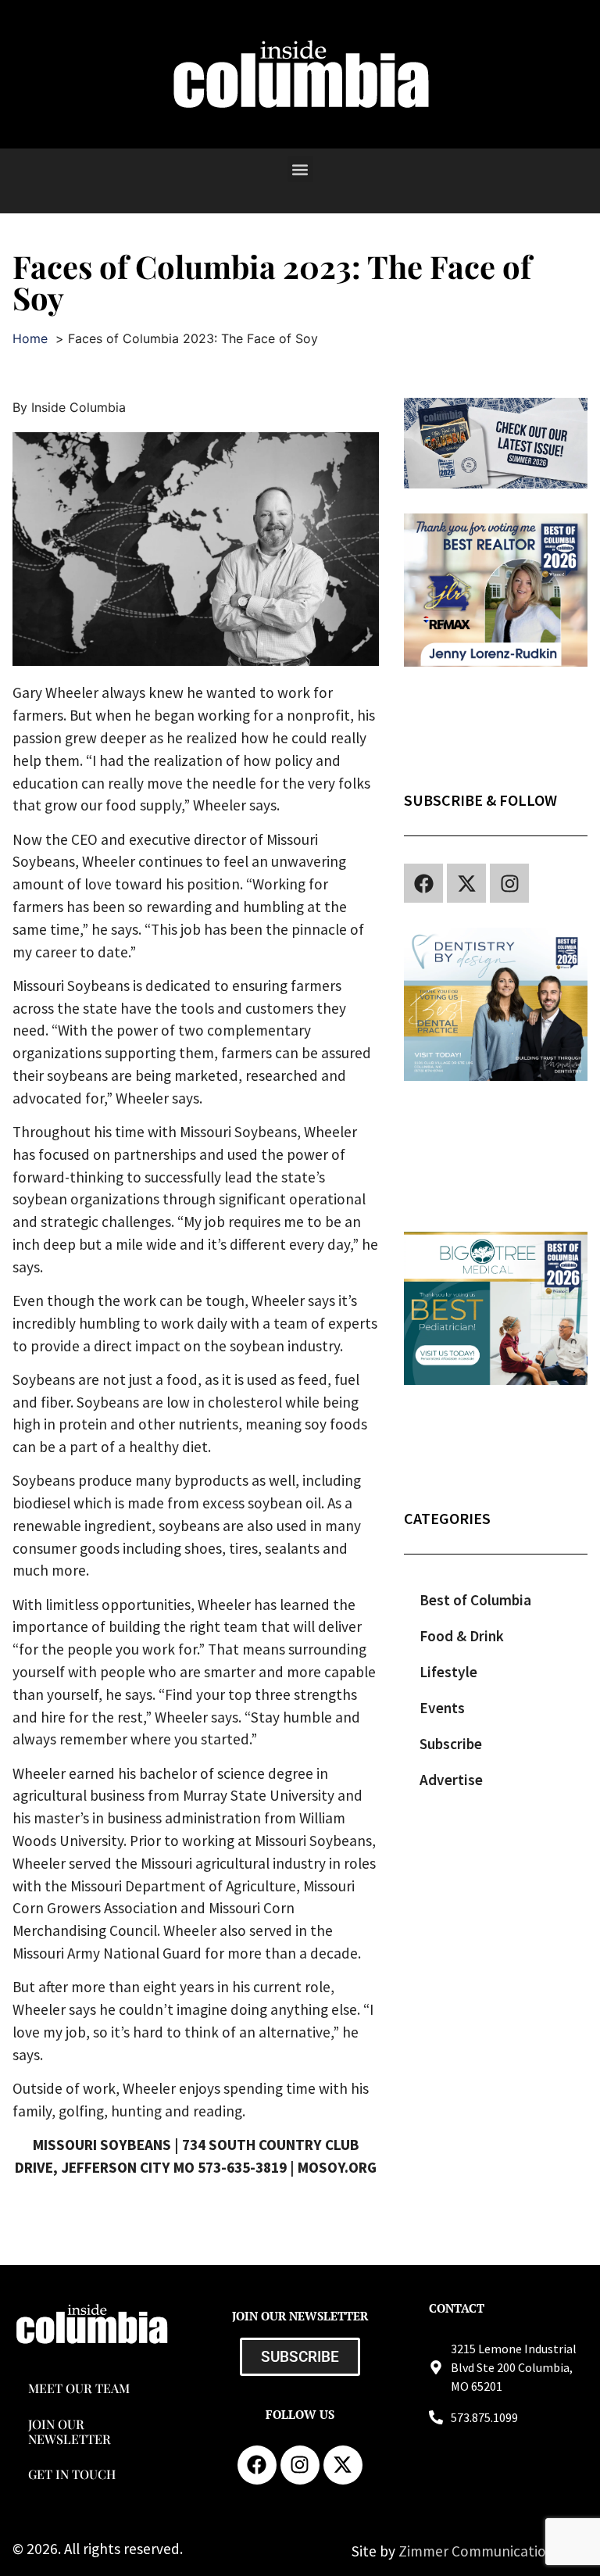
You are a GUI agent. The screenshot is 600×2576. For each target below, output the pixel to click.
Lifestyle (448, 1672)
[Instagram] (509, 883)
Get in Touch (72, 2474)
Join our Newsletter (70, 2431)
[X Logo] (466, 883)
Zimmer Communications (481, 2551)
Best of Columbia (475, 1600)
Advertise (451, 1780)
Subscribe (451, 1744)
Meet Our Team (79, 2388)
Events (442, 1708)
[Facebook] (423, 883)
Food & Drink (462, 1636)
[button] (300, 169)
